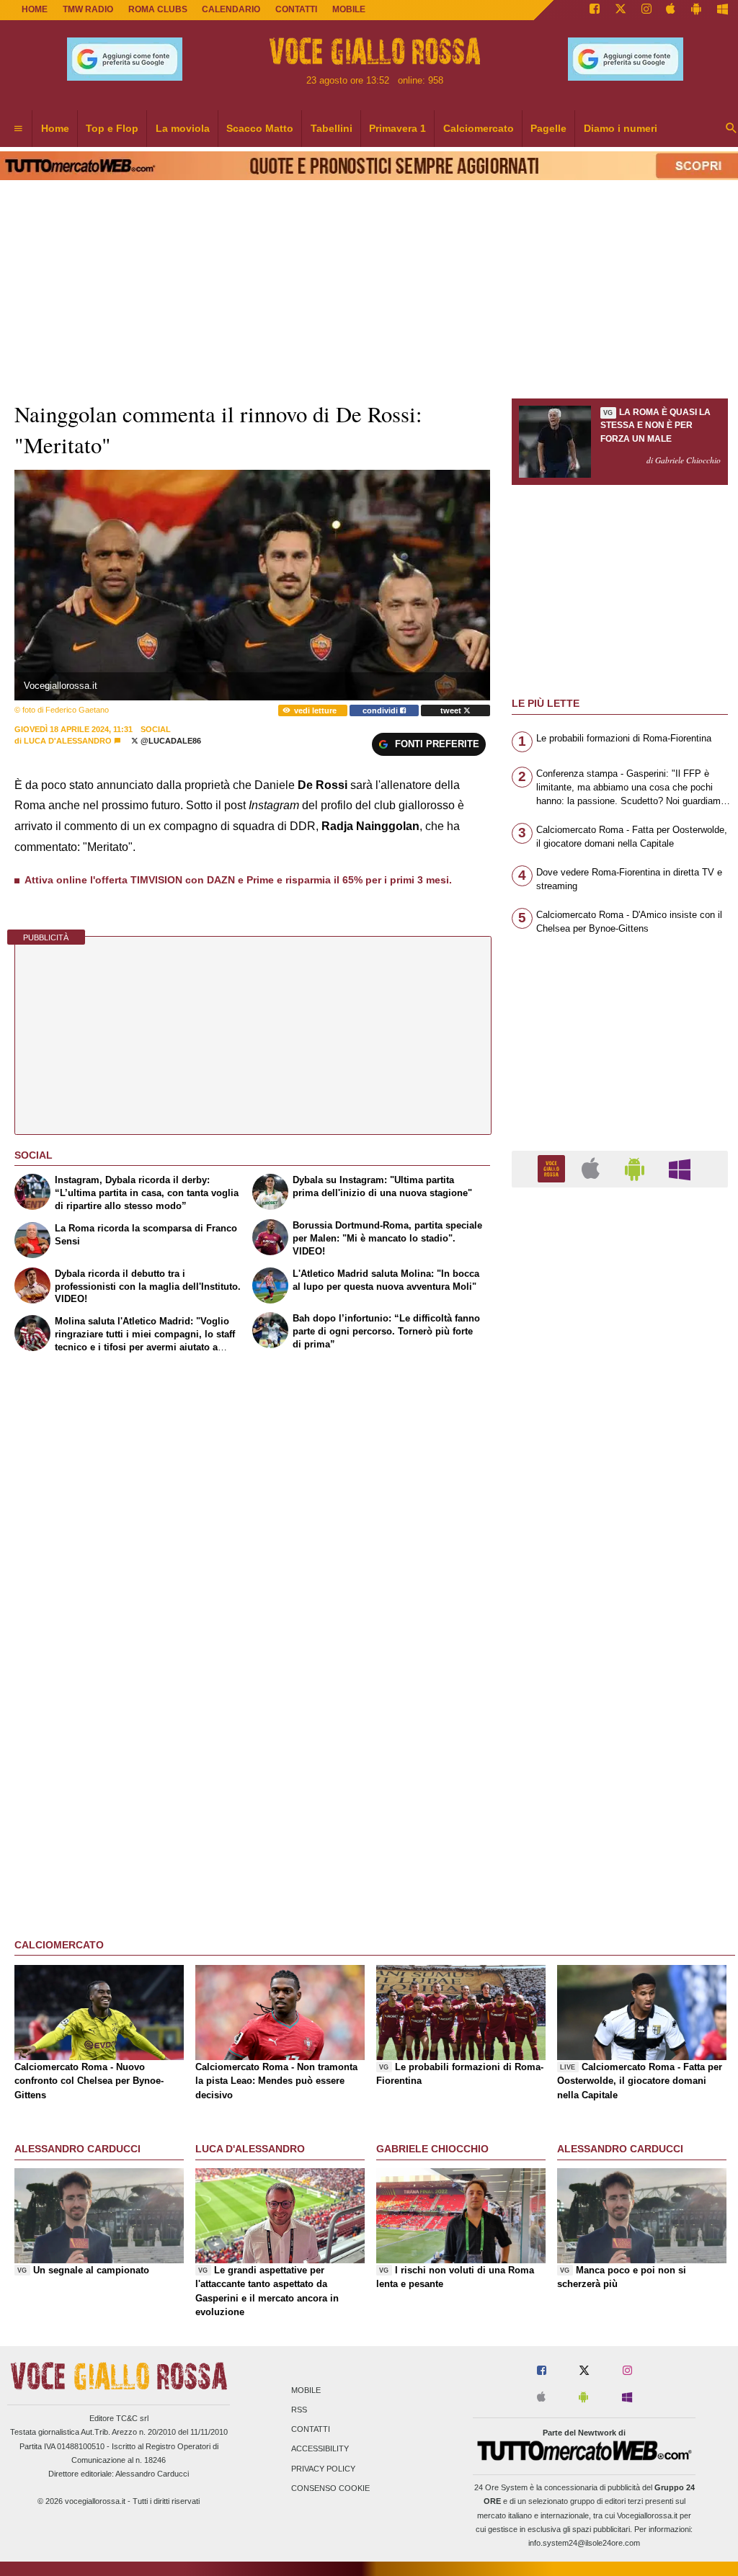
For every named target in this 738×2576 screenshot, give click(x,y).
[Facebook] (595, 10)
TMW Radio (88, 9)
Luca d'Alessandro (68, 741)
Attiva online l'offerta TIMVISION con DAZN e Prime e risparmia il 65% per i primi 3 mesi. (238, 880)
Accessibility (320, 2449)
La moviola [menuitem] (183, 128)
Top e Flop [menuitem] (112, 128)
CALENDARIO (231, 9)
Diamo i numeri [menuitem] (621, 128)
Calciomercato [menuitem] (479, 128)
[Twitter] (621, 10)
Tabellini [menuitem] (332, 128)
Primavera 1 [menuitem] (397, 128)
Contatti (311, 2430)
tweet (452, 710)
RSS (299, 2410)
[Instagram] (646, 10)
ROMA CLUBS (158, 9)
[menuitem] (18, 129)
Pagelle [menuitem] (548, 128)
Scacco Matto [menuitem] (260, 128)
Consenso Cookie (330, 2488)
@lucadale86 (170, 741)
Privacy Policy (323, 2469)
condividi (381, 710)
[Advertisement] (620, 1757)
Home (35, 9)
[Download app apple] (671, 10)
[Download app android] (696, 10)
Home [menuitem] (55, 128)
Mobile (306, 2390)
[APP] (553, 1168)
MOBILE (349, 9)
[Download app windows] (723, 10)
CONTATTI (296, 9)
